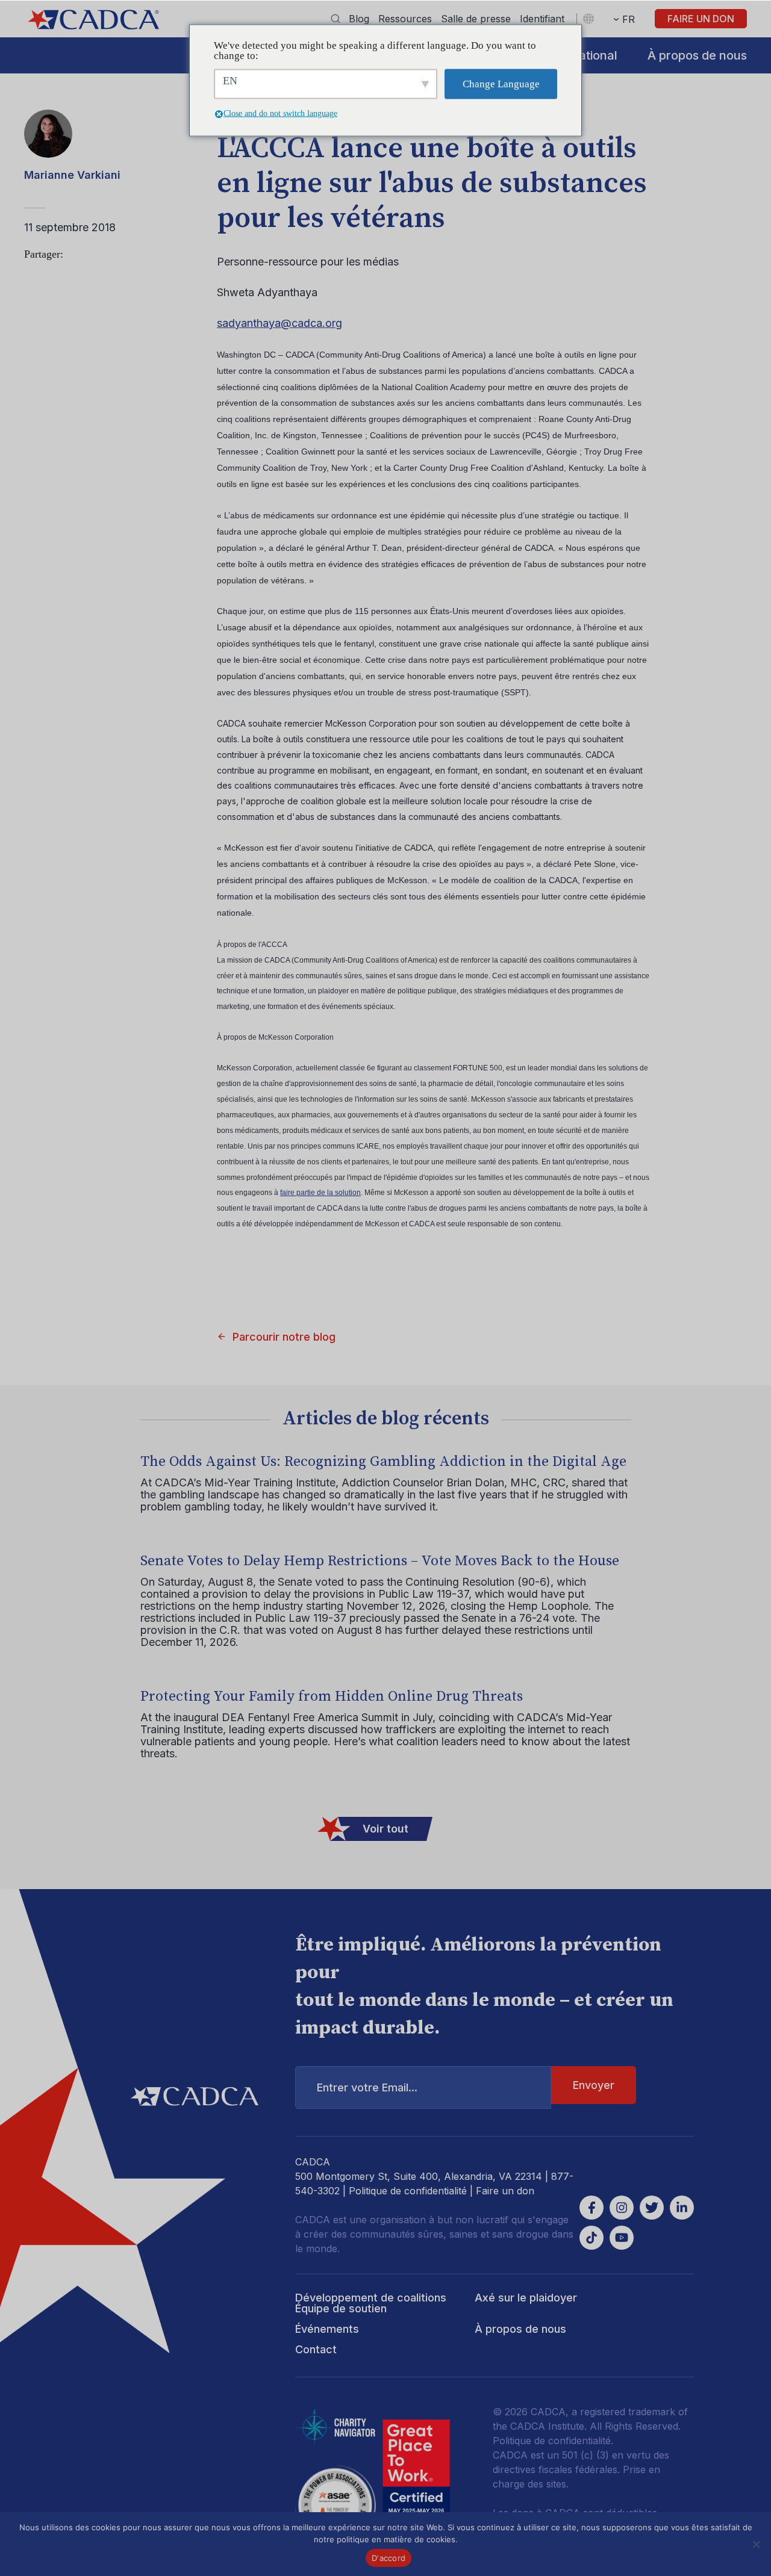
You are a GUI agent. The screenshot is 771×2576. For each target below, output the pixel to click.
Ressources (405, 19)
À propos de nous (697, 55)
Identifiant (542, 19)
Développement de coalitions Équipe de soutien (371, 2303)
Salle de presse (476, 19)
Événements (327, 2329)
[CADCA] (93, 20)
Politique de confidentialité (408, 2191)
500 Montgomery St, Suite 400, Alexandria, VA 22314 (419, 2176)
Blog (359, 19)
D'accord (389, 2558)
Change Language (501, 84)
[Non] (756, 2544)
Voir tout (385, 1829)
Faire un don (701, 19)
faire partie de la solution (320, 1193)
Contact (316, 2349)
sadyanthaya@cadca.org (279, 323)
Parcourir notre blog (284, 1337)
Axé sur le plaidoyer (526, 2298)
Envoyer (594, 2085)
